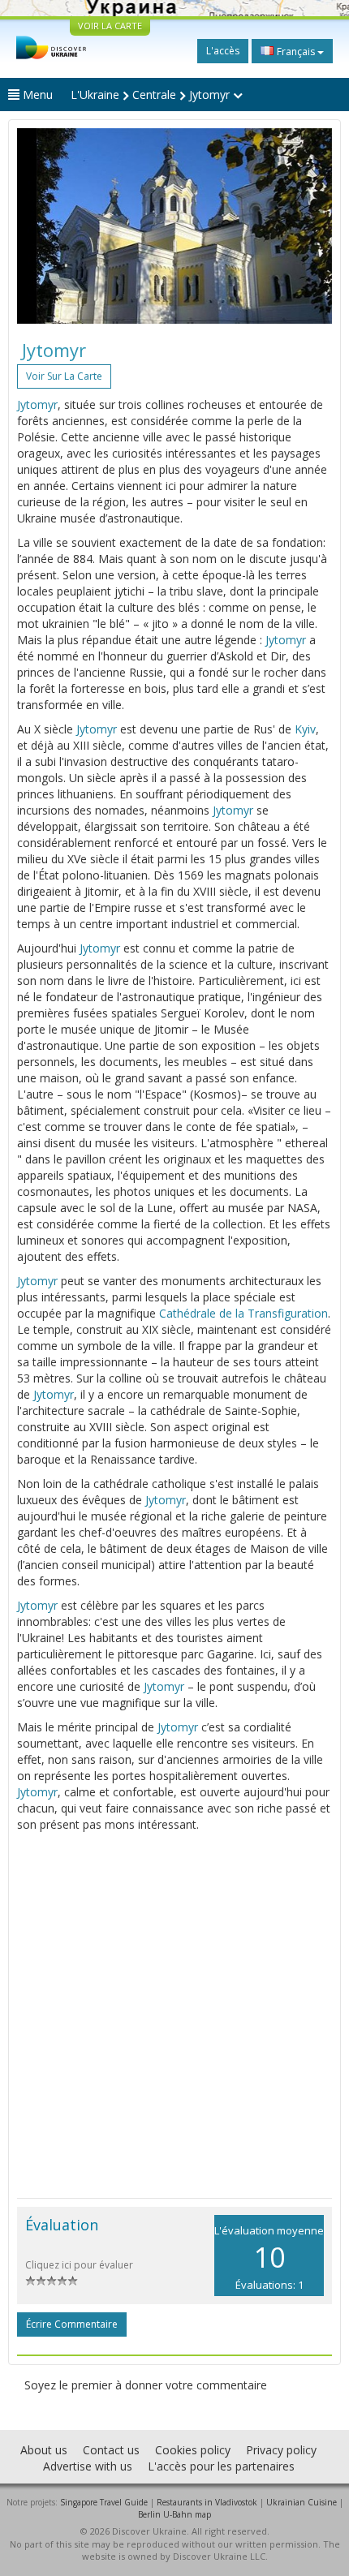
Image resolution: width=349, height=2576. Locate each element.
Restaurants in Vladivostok (207, 2502)
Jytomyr (37, 404)
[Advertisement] (174, 2015)
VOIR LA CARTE (110, 26)
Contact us (111, 2450)
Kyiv (305, 729)
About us (44, 2450)
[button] (41, 226)
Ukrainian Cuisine (302, 2502)
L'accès (223, 51)
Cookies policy (193, 2450)
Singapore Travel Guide (104, 2502)
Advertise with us (88, 2466)
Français (296, 52)
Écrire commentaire (72, 2324)
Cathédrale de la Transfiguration (243, 1313)
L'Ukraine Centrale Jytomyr (152, 95)
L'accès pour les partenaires (221, 2466)
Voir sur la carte (64, 376)
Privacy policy (281, 2450)
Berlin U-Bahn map (174, 2514)
